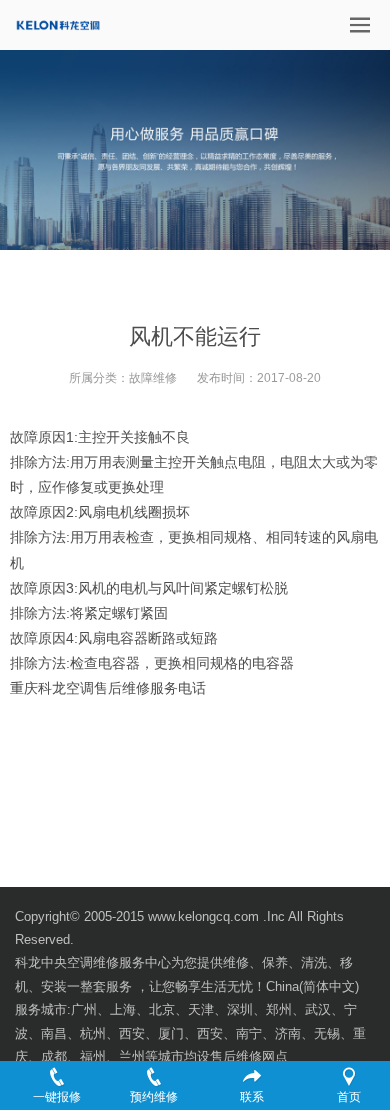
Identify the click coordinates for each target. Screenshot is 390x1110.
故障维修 (153, 378)
